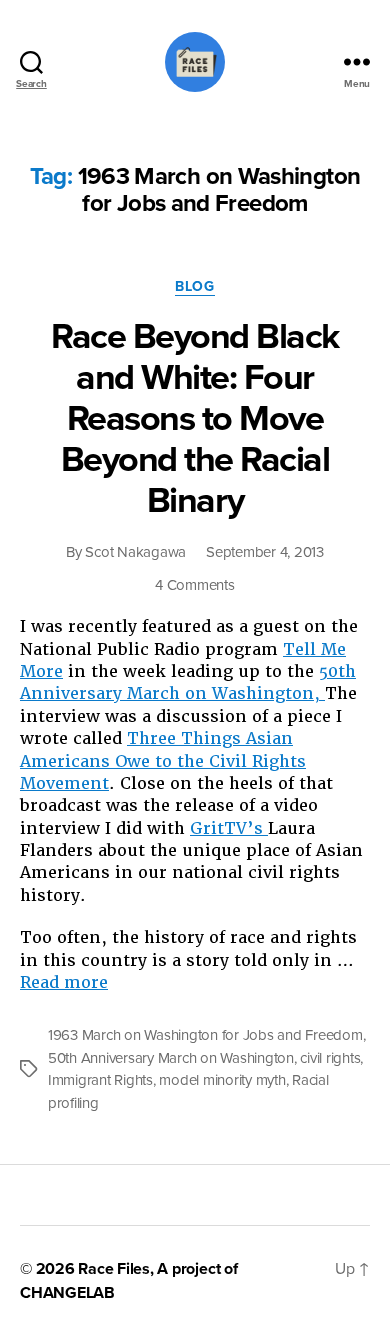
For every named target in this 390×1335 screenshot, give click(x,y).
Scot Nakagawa (135, 552)
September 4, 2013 (265, 552)
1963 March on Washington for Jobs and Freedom (205, 1035)
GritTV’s (229, 828)
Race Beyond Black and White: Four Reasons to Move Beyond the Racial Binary (195, 418)
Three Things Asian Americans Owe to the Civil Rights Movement (163, 761)
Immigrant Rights (100, 1080)
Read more (64, 982)
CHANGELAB (67, 1293)
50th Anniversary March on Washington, (188, 682)
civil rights (330, 1058)
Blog (194, 286)
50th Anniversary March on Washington (171, 1058)
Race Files (114, 1269)
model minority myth (222, 1080)
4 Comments (194, 585)
